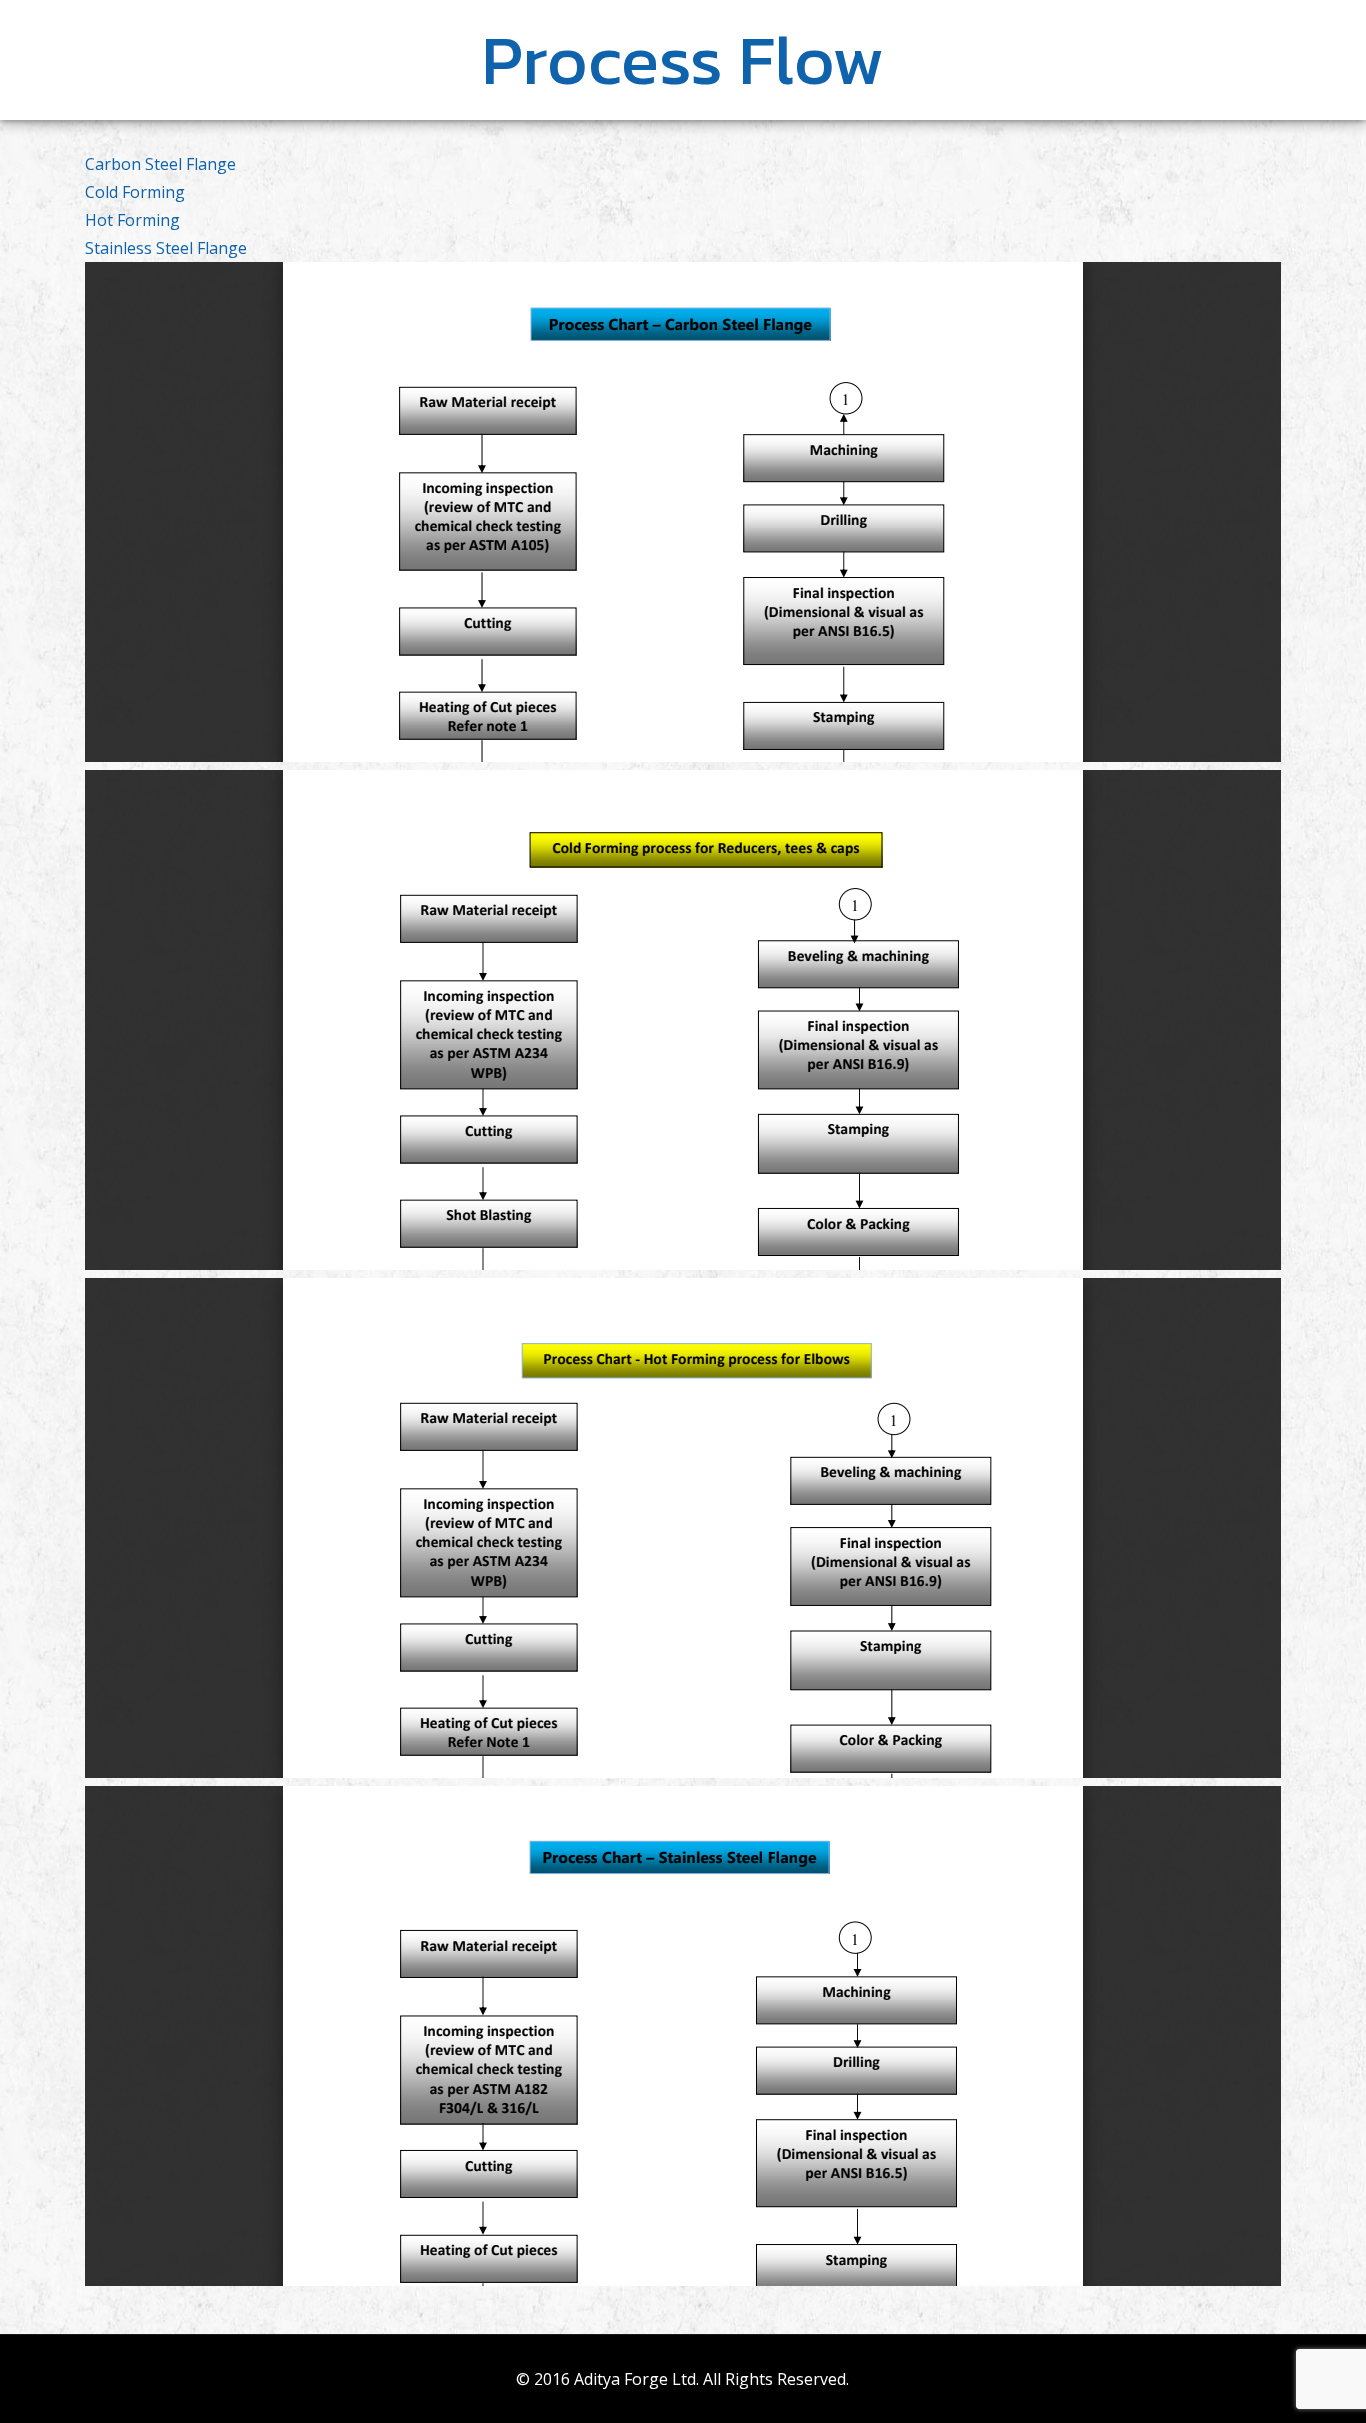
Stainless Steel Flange (166, 248)
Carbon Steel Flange (160, 164)
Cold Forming (135, 192)
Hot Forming (132, 220)
